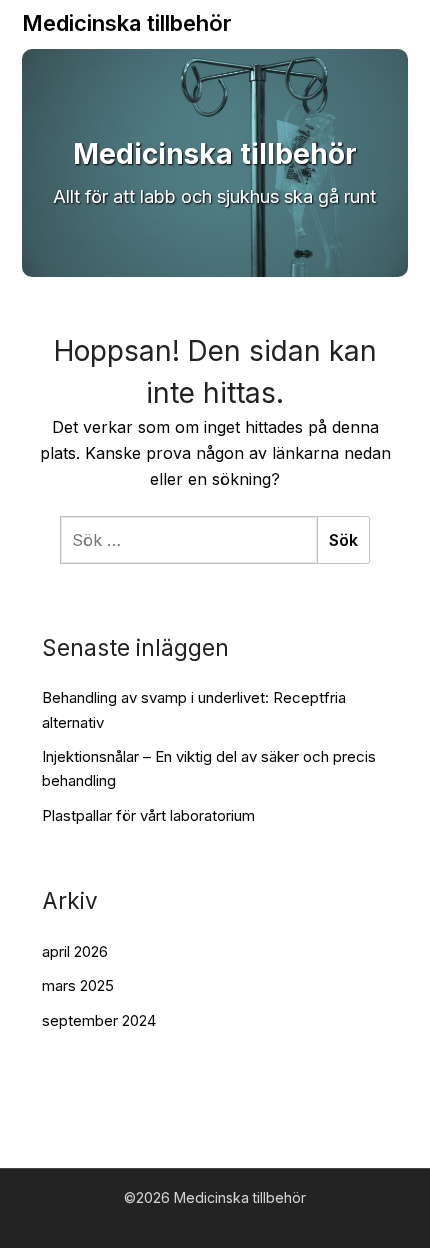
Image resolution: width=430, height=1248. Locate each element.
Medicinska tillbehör (127, 23)
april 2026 (75, 951)
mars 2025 (78, 985)
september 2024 (99, 1020)
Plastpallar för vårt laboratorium (148, 815)
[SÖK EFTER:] (188, 540)
